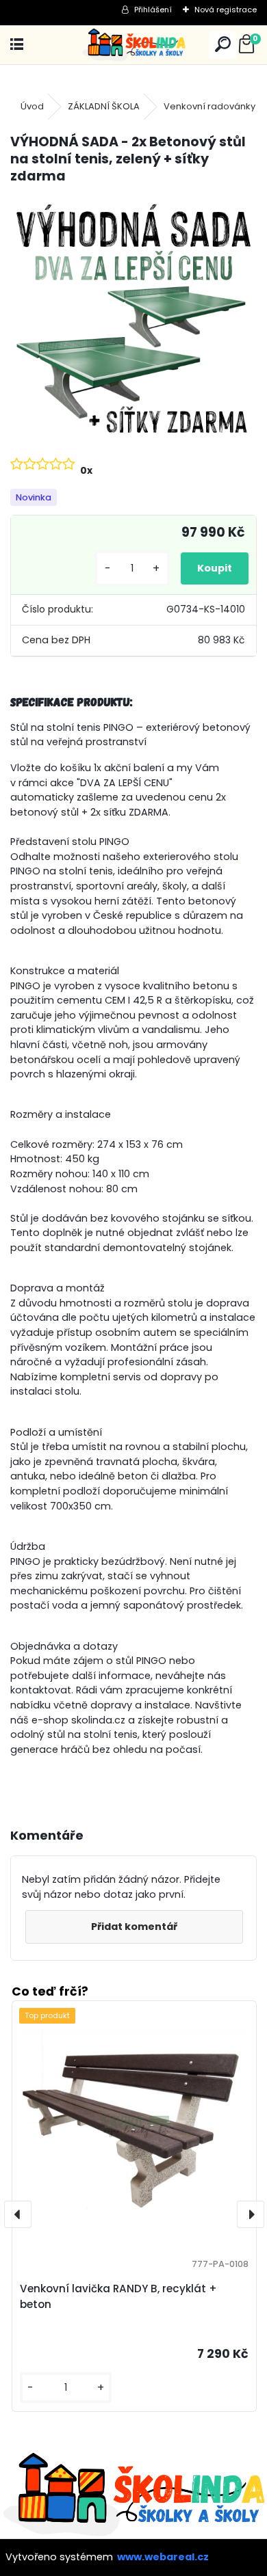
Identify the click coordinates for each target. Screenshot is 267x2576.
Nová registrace (226, 10)
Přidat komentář (134, 1927)
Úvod (32, 106)
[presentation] (18, 2214)
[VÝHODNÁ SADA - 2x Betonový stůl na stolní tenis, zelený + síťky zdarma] (133, 319)
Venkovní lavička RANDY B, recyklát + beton (118, 2296)
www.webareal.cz (163, 2557)
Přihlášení (153, 10)
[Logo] (133, 45)
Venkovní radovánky (209, 106)
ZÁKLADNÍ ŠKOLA (104, 106)
